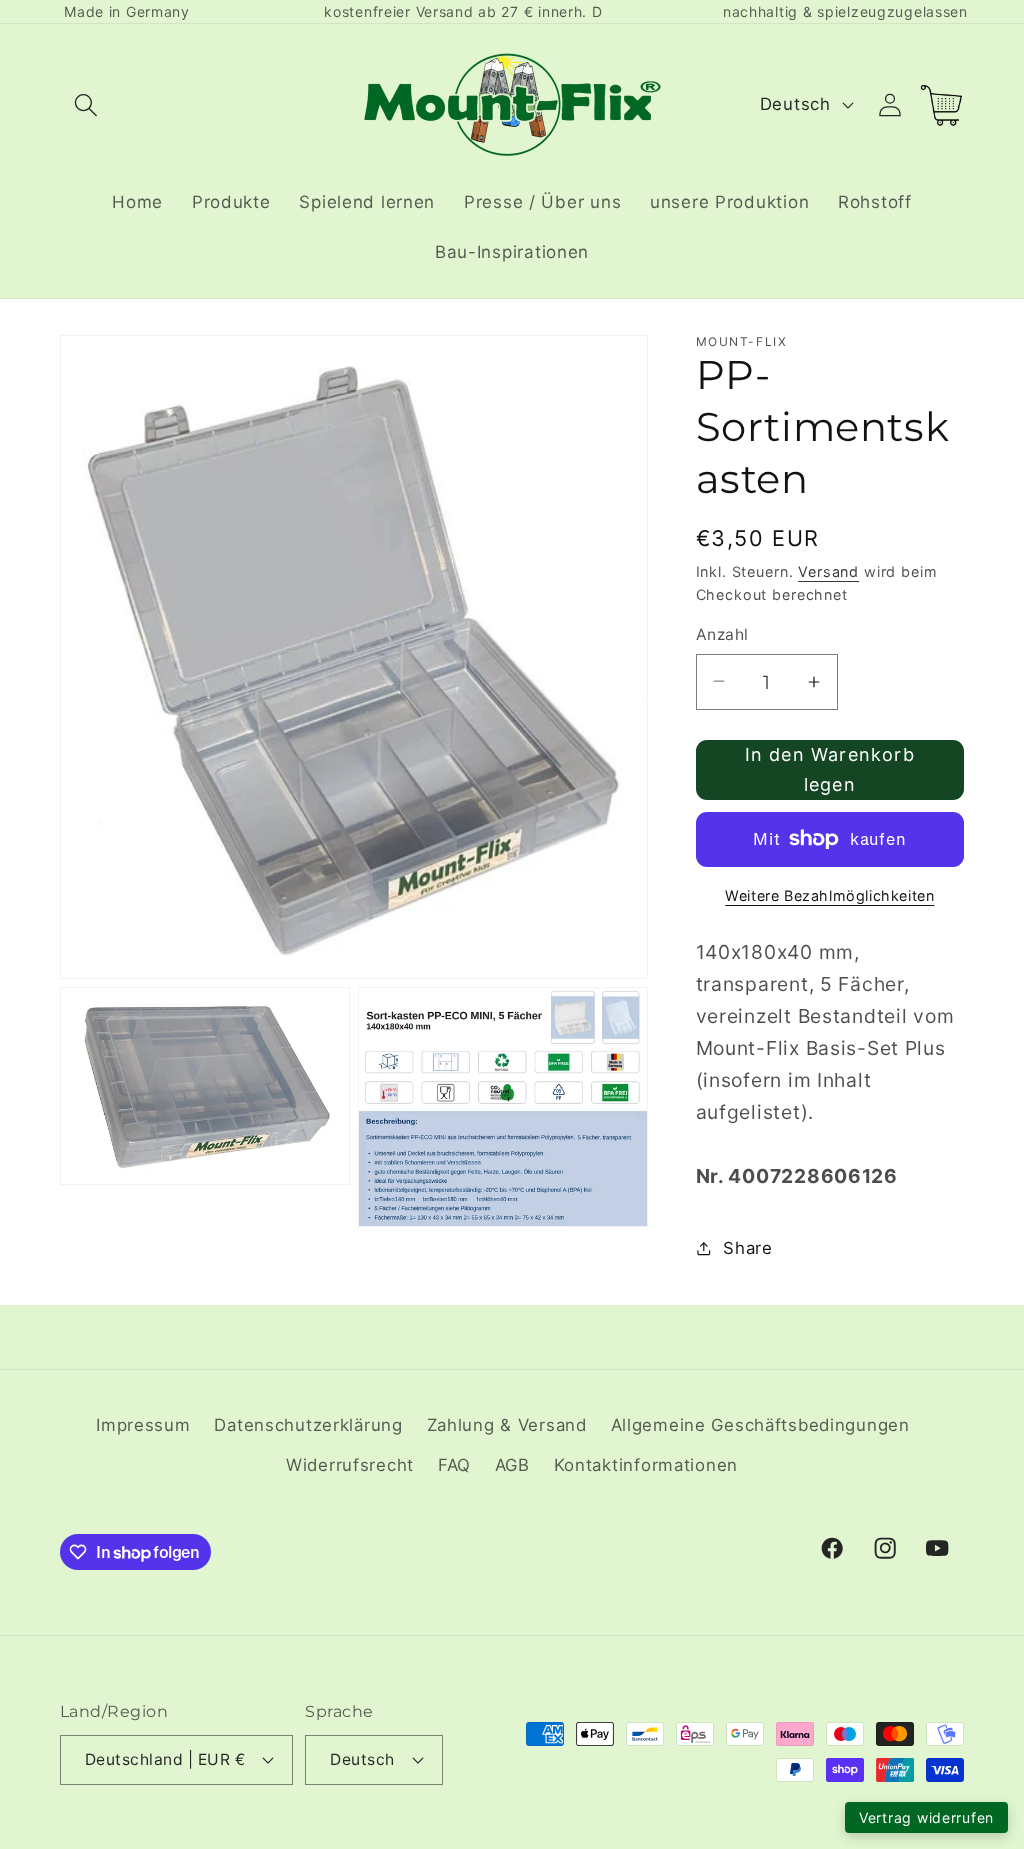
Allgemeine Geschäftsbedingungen (760, 1425)
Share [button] (748, 1248)
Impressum (143, 1425)
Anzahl (722, 634)
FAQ (454, 1465)
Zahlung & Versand (507, 1425)
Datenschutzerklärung (308, 1425)
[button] (86, 104)
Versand (828, 571)
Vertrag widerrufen (926, 1817)
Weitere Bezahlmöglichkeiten (829, 895)
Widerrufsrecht (350, 1465)
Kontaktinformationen (646, 1465)
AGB (512, 1465)
